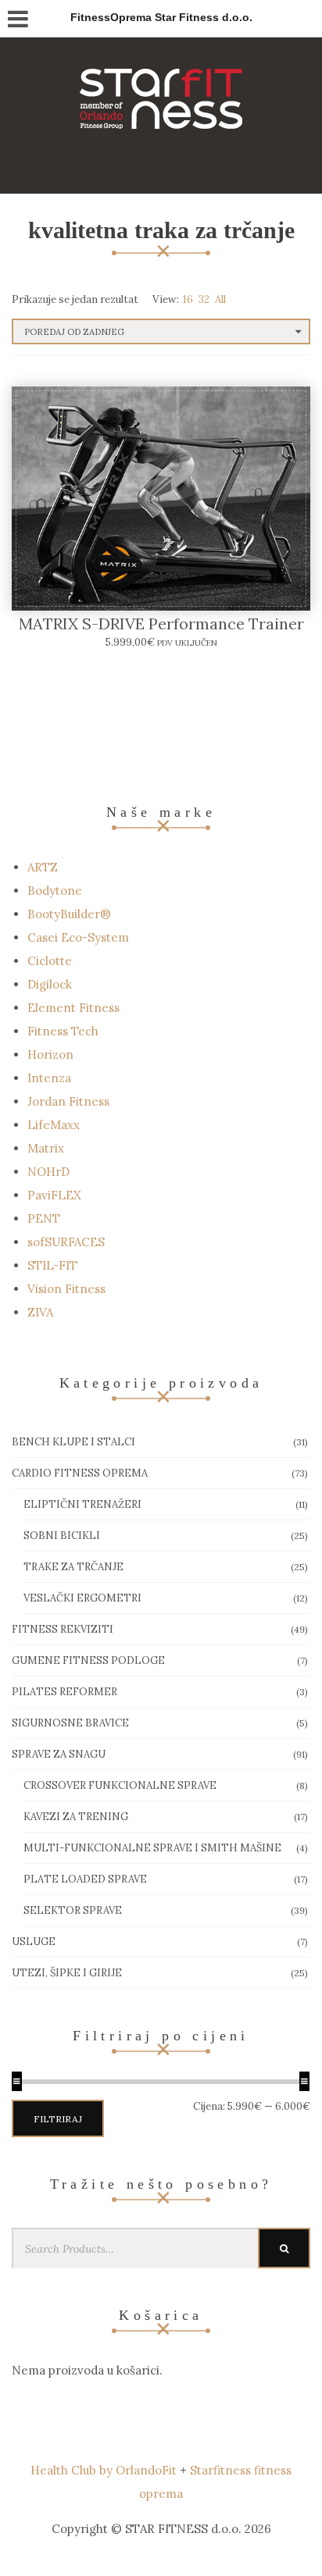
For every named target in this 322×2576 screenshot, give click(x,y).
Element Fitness (73, 1008)
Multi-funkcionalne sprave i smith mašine (152, 1848)
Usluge (34, 1942)
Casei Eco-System (78, 937)
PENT (44, 1219)
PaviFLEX (54, 1195)
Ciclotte (50, 961)
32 (204, 299)
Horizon (50, 1055)
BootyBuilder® (69, 914)
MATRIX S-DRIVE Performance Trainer (161, 624)
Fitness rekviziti (63, 1629)
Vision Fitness (66, 1289)
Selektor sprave (73, 1910)
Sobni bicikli (62, 1536)
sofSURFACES (66, 1242)
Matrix (46, 1148)
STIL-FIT (52, 1265)
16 (188, 299)
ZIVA (40, 1312)
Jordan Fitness (68, 1101)
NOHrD (48, 1172)
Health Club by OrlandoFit (104, 2470)
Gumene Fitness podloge (88, 1660)
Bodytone (55, 891)
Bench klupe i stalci (73, 1442)
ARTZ (43, 867)
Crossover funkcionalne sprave (120, 1785)
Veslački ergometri (82, 1598)
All (220, 299)
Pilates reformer (64, 1692)
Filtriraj (58, 2119)
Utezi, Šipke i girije (67, 1973)
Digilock (50, 984)
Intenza (49, 1078)
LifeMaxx (54, 1125)
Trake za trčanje (73, 1567)
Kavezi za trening (76, 1817)
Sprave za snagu (59, 1754)
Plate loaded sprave (85, 1879)
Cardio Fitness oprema (80, 1473)
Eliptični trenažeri (82, 1504)
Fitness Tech (63, 1031)
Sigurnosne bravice (70, 1723)
